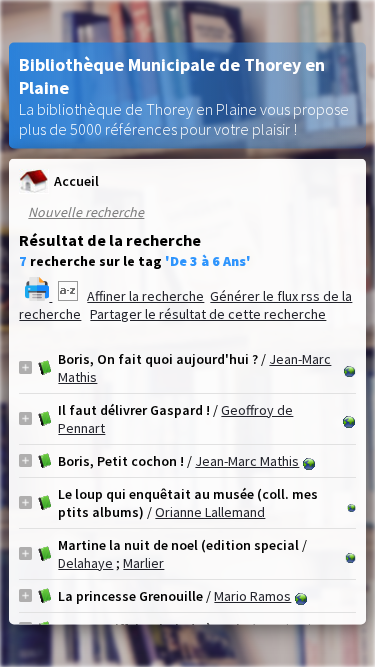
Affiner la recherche (145, 295)
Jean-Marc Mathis (247, 460)
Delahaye (85, 562)
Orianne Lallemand (210, 511)
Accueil (76, 181)
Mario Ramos (252, 595)
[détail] (25, 367)
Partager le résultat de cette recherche (208, 313)
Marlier (143, 562)
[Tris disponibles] (69, 295)
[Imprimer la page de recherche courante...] (38, 295)
